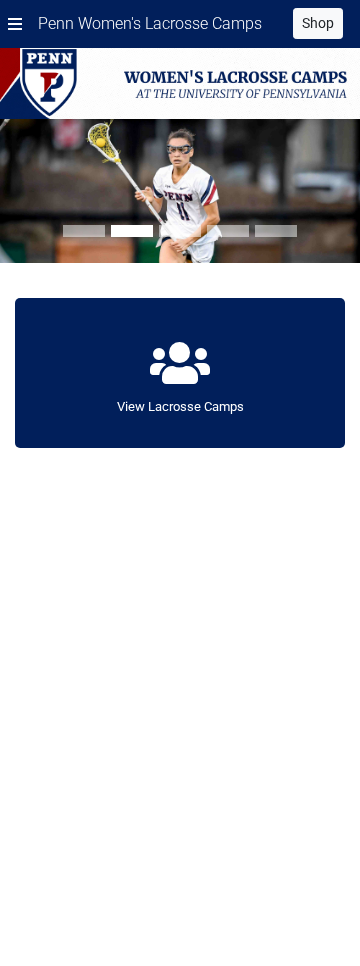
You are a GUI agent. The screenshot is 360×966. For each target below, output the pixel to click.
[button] (15, 24)
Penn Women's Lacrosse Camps (150, 23)
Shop (318, 23)
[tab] (84, 231)
